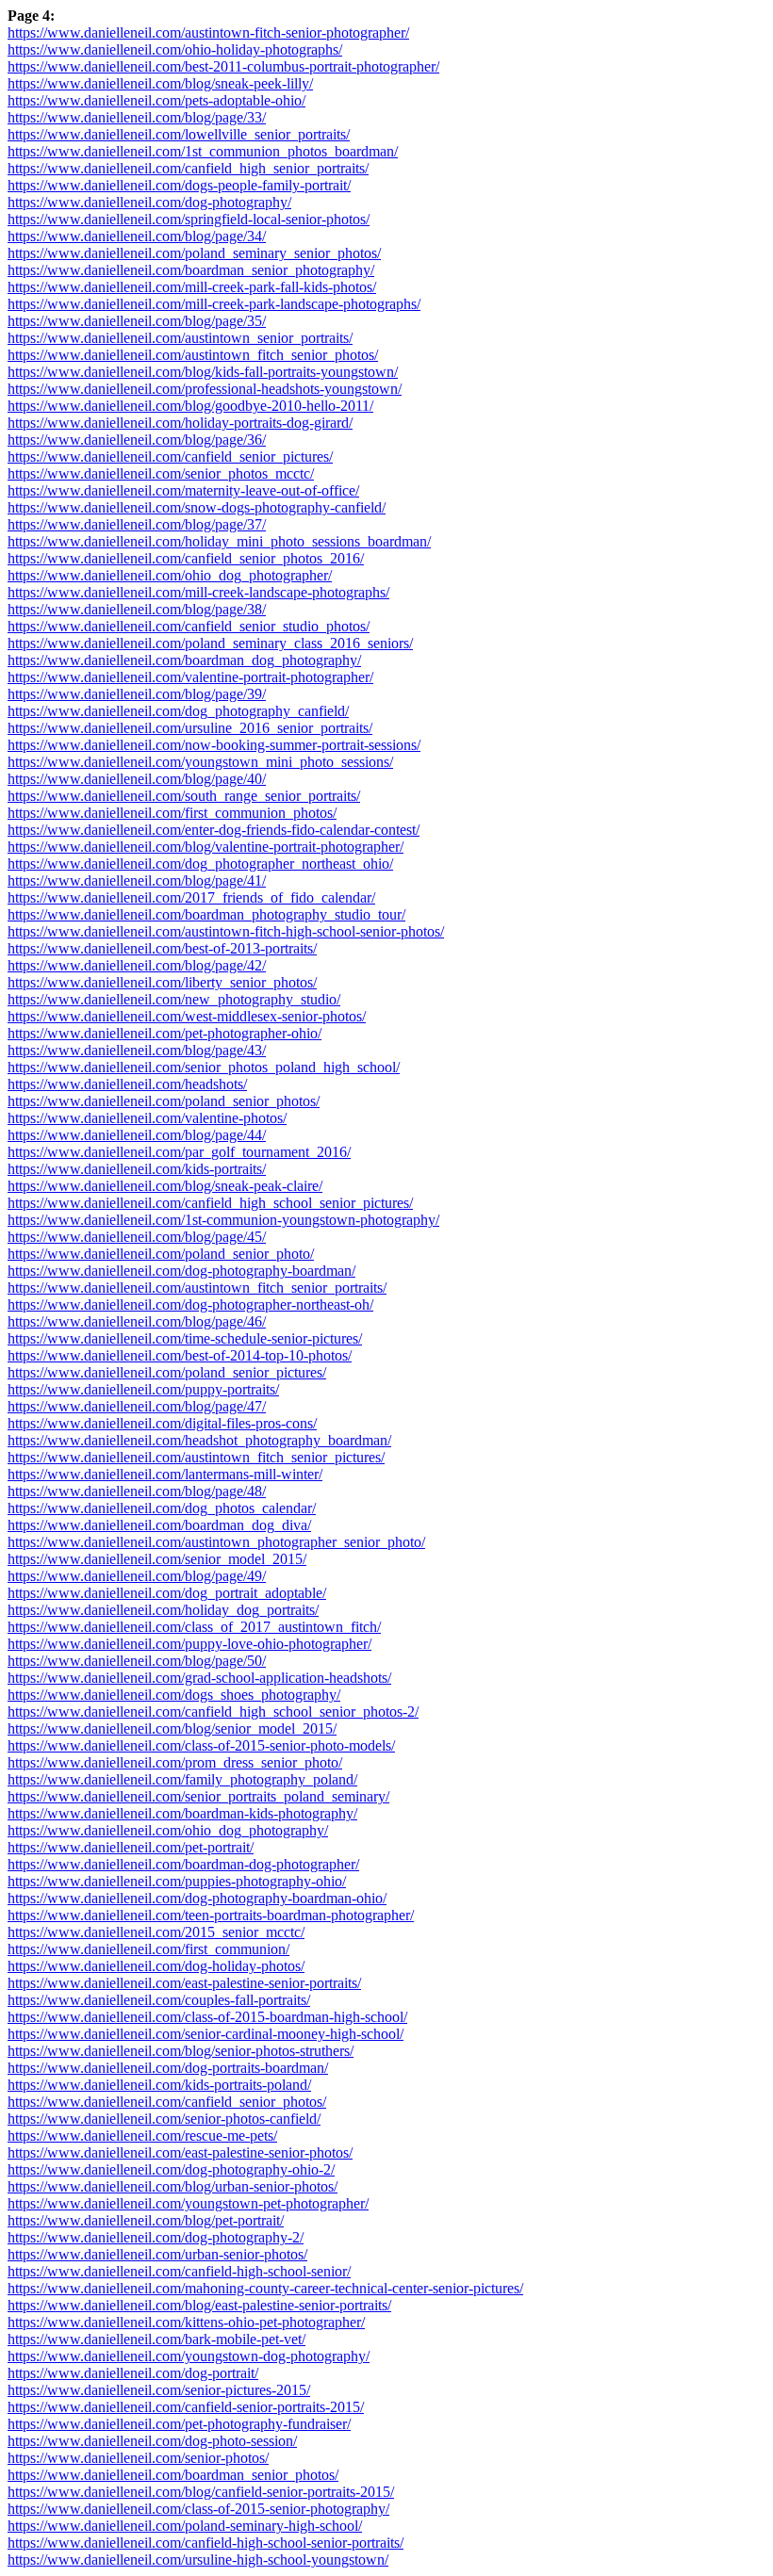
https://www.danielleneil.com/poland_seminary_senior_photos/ (194, 253)
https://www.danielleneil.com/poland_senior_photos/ (164, 1101)
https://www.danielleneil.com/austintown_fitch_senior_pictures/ (196, 1457)
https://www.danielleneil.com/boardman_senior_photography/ (191, 270)
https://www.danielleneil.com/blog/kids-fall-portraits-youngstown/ (203, 372)
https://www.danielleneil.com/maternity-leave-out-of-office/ (183, 490)
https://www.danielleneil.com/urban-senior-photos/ (157, 2254)
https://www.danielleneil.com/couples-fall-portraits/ (159, 2000)
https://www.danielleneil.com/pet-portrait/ (131, 1847)
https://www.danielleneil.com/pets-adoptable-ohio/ (156, 100)
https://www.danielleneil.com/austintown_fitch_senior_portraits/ (197, 1288)
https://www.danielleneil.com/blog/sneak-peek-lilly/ (160, 83)
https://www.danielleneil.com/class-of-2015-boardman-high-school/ (207, 2017)
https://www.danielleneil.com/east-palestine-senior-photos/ (180, 2152)
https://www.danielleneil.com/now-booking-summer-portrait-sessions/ (214, 745)
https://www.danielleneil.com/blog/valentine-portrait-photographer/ (206, 847)
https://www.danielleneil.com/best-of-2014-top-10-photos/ (180, 1355)
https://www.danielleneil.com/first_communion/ (148, 1949)
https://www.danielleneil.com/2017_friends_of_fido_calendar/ (191, 897)
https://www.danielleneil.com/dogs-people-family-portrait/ (179, 185)
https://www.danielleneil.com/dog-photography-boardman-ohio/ (197, 1898)
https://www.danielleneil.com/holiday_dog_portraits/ (163, 1610)
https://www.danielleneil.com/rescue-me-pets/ (142, 2136)
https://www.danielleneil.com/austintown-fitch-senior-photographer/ (208, 33)
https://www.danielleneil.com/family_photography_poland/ (182, 1779)
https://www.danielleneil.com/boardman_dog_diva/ (159, 1525)
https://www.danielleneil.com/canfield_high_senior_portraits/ (188, 168)
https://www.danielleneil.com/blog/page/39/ (137, 694)
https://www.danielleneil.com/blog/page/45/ (137, 1237)
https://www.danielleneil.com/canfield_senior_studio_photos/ (189, 626)
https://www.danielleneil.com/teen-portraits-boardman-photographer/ (211, 1915)
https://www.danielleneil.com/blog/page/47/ (137, 1406)
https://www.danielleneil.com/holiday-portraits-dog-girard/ (180, 423)
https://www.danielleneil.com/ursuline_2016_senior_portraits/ (190, 728)
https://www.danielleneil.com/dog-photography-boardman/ (181, 1271)
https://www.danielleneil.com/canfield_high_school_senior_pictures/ (210, 1203)
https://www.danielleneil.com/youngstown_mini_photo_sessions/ (200, 762)
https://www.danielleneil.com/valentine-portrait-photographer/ (190, 677)
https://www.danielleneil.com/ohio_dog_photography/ (168, 1830)
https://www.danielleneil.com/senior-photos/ (138, 2458)
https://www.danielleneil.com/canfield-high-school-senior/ (179, 2271)
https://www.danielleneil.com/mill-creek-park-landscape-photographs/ (214, 304)
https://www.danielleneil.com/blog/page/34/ (137, 236)
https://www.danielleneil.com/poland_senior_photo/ (161, 1254)
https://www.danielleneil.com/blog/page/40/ (137, 779)
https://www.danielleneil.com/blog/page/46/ (137, 1321)
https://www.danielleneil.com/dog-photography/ (149, 202)
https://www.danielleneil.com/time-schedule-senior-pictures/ (185, 1338)
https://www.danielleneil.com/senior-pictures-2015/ (159, 2390)
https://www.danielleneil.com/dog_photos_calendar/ (162, 1508)
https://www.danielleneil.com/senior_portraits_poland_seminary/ (198, 1796)
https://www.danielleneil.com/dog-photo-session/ (152, 2441)
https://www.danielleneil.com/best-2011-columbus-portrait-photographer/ (223, 66)
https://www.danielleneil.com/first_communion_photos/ (172, 813)
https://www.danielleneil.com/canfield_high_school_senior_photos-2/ (213, 1712)
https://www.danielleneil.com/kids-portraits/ (137, 1169)
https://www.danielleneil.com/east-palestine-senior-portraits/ (184, 1983)
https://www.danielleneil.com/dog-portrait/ (133, 2373)
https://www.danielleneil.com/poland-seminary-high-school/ (185, 2526)
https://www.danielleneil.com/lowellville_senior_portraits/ (179, 134)
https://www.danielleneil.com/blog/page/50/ (137, 1661)
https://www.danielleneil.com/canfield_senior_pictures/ (170, 457)
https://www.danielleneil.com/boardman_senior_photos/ (173, 2475)
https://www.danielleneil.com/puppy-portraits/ (143, 1389)
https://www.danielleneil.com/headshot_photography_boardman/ (199, 1440)
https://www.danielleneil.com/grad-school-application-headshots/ (199, 1678)
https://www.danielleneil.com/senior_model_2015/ (157, 1559)
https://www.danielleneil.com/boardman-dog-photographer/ (183, 1864)
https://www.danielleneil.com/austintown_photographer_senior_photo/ (216, 1542)
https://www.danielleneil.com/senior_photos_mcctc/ (161, 473)
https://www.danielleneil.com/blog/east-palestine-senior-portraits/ (199, 2305)
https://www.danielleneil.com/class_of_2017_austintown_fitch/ (194, 1627)
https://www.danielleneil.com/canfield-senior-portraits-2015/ (186, 2407)
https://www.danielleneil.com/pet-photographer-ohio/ (164, 1033)
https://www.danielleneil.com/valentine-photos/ (147, 1118)
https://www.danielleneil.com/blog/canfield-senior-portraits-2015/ (201, 2492)
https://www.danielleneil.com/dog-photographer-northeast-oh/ (190, 1304)
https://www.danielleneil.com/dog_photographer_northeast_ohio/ (200, 864)
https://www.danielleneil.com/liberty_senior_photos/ (162, 982)
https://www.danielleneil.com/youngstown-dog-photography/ (189, 2356)
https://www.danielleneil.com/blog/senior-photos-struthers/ (181, 2051)
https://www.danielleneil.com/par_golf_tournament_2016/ (179, 1152)
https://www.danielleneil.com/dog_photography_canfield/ (178, 711)
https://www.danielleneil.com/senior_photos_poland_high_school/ (204, 1067)
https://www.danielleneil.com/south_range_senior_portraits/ (184, 796)
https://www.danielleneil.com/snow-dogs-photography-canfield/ (197, 507)
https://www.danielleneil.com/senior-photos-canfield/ (164, 2119)
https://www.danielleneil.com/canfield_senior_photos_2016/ (186, 558)
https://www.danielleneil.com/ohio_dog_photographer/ (170, 575)
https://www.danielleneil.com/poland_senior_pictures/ (167, 1372)
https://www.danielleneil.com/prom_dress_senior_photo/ (175, 1762)
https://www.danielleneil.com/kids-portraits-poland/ (159, 2085)
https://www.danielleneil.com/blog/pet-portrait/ (146, 2220)
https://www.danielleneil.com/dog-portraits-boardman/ (168, 2068)
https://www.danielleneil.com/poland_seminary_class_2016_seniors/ (210, 643)
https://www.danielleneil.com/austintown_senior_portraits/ (180, 338)
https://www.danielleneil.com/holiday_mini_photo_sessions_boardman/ (219, 541)
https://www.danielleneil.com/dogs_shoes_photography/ (174, 1695)
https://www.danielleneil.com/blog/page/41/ (137, 880)
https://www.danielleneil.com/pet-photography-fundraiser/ (179, 2424)
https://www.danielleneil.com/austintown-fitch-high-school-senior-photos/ (226, 931)
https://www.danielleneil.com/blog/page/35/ (137, 321)
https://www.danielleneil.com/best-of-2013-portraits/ (162, 948)
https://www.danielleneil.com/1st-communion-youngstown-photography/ (223, 1220)
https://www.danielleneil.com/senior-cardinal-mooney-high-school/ (206, 2034)
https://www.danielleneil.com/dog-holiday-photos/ (156, 1966)
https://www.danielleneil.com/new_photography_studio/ (174, 999)
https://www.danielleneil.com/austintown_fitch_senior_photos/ (193, 355)
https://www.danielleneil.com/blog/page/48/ (137, 1491)
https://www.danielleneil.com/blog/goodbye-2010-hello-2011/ (190, 406)
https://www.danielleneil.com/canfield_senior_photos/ (167, 2102)
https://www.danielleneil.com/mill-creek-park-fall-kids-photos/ (192, 287)
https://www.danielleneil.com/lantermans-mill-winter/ (165, 1474)
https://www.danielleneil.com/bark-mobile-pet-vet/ (156, 2339)
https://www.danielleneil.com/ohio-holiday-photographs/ (175, 49)
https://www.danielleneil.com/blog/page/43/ (137, 1050)
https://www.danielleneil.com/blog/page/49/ (137, 1576)
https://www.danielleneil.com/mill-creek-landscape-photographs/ (198, 592)
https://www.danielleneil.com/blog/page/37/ (137, 524)
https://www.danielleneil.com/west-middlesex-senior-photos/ (187, 1016)
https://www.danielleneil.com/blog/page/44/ (137, 1135)
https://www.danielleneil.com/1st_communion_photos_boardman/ (203, 151)
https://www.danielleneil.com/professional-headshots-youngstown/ (205, 389)
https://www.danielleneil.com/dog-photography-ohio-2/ (171, 2169)
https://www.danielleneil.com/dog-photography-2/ (156, 2237)
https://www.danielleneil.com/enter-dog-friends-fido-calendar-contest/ (214, 830)
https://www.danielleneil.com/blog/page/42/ (137, 965)
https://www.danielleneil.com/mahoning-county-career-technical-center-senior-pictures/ (265, 2288)
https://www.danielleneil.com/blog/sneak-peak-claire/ (165, 1186)
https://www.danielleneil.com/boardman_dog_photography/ (184, 660)
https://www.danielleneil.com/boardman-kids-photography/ (182, 1813)
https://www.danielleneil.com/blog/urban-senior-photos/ (173, 2186)
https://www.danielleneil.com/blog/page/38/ (137, 609)
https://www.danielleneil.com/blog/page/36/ (137, 440)
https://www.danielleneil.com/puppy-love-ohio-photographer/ (189, 1644)
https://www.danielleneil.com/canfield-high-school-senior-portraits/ (206, 2543)
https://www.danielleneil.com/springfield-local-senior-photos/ (189, 219)
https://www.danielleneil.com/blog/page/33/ (137, 117)
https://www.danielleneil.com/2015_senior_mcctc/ (156, 1932)
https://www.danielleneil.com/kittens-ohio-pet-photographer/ (186, 2322)
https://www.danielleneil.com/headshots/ (127, 1084)
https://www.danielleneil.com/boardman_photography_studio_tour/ (206, 914)
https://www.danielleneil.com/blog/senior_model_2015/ (172, 1728)
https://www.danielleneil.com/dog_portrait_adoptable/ (167, 1593)
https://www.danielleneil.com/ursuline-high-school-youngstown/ (198, 2560)
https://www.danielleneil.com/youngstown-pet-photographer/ (188, 2203)
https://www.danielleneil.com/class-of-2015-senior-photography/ (198, 2509)
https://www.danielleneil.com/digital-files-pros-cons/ (162, 1423)
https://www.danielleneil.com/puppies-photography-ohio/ (177, 1881)
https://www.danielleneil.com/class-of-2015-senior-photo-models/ (201, 1745)
